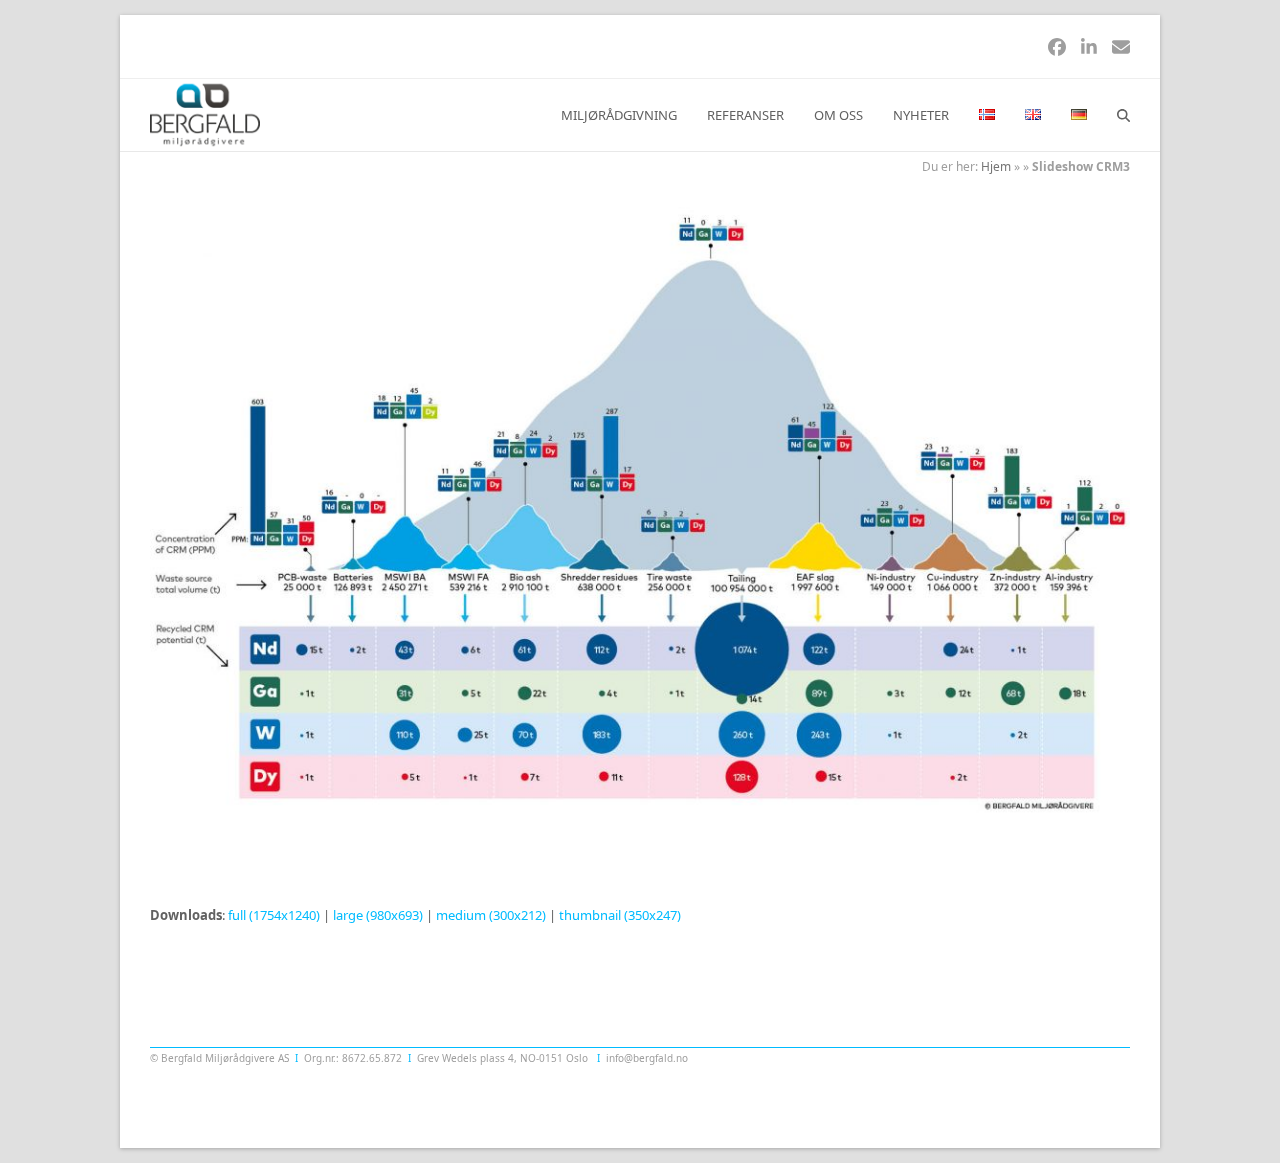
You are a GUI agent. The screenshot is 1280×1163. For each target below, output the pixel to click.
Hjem (996, 166)
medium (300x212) (491, 915)
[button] (1123, 115)
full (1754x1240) (274, 915)
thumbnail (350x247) (620, 915)
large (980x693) (378, 915)
